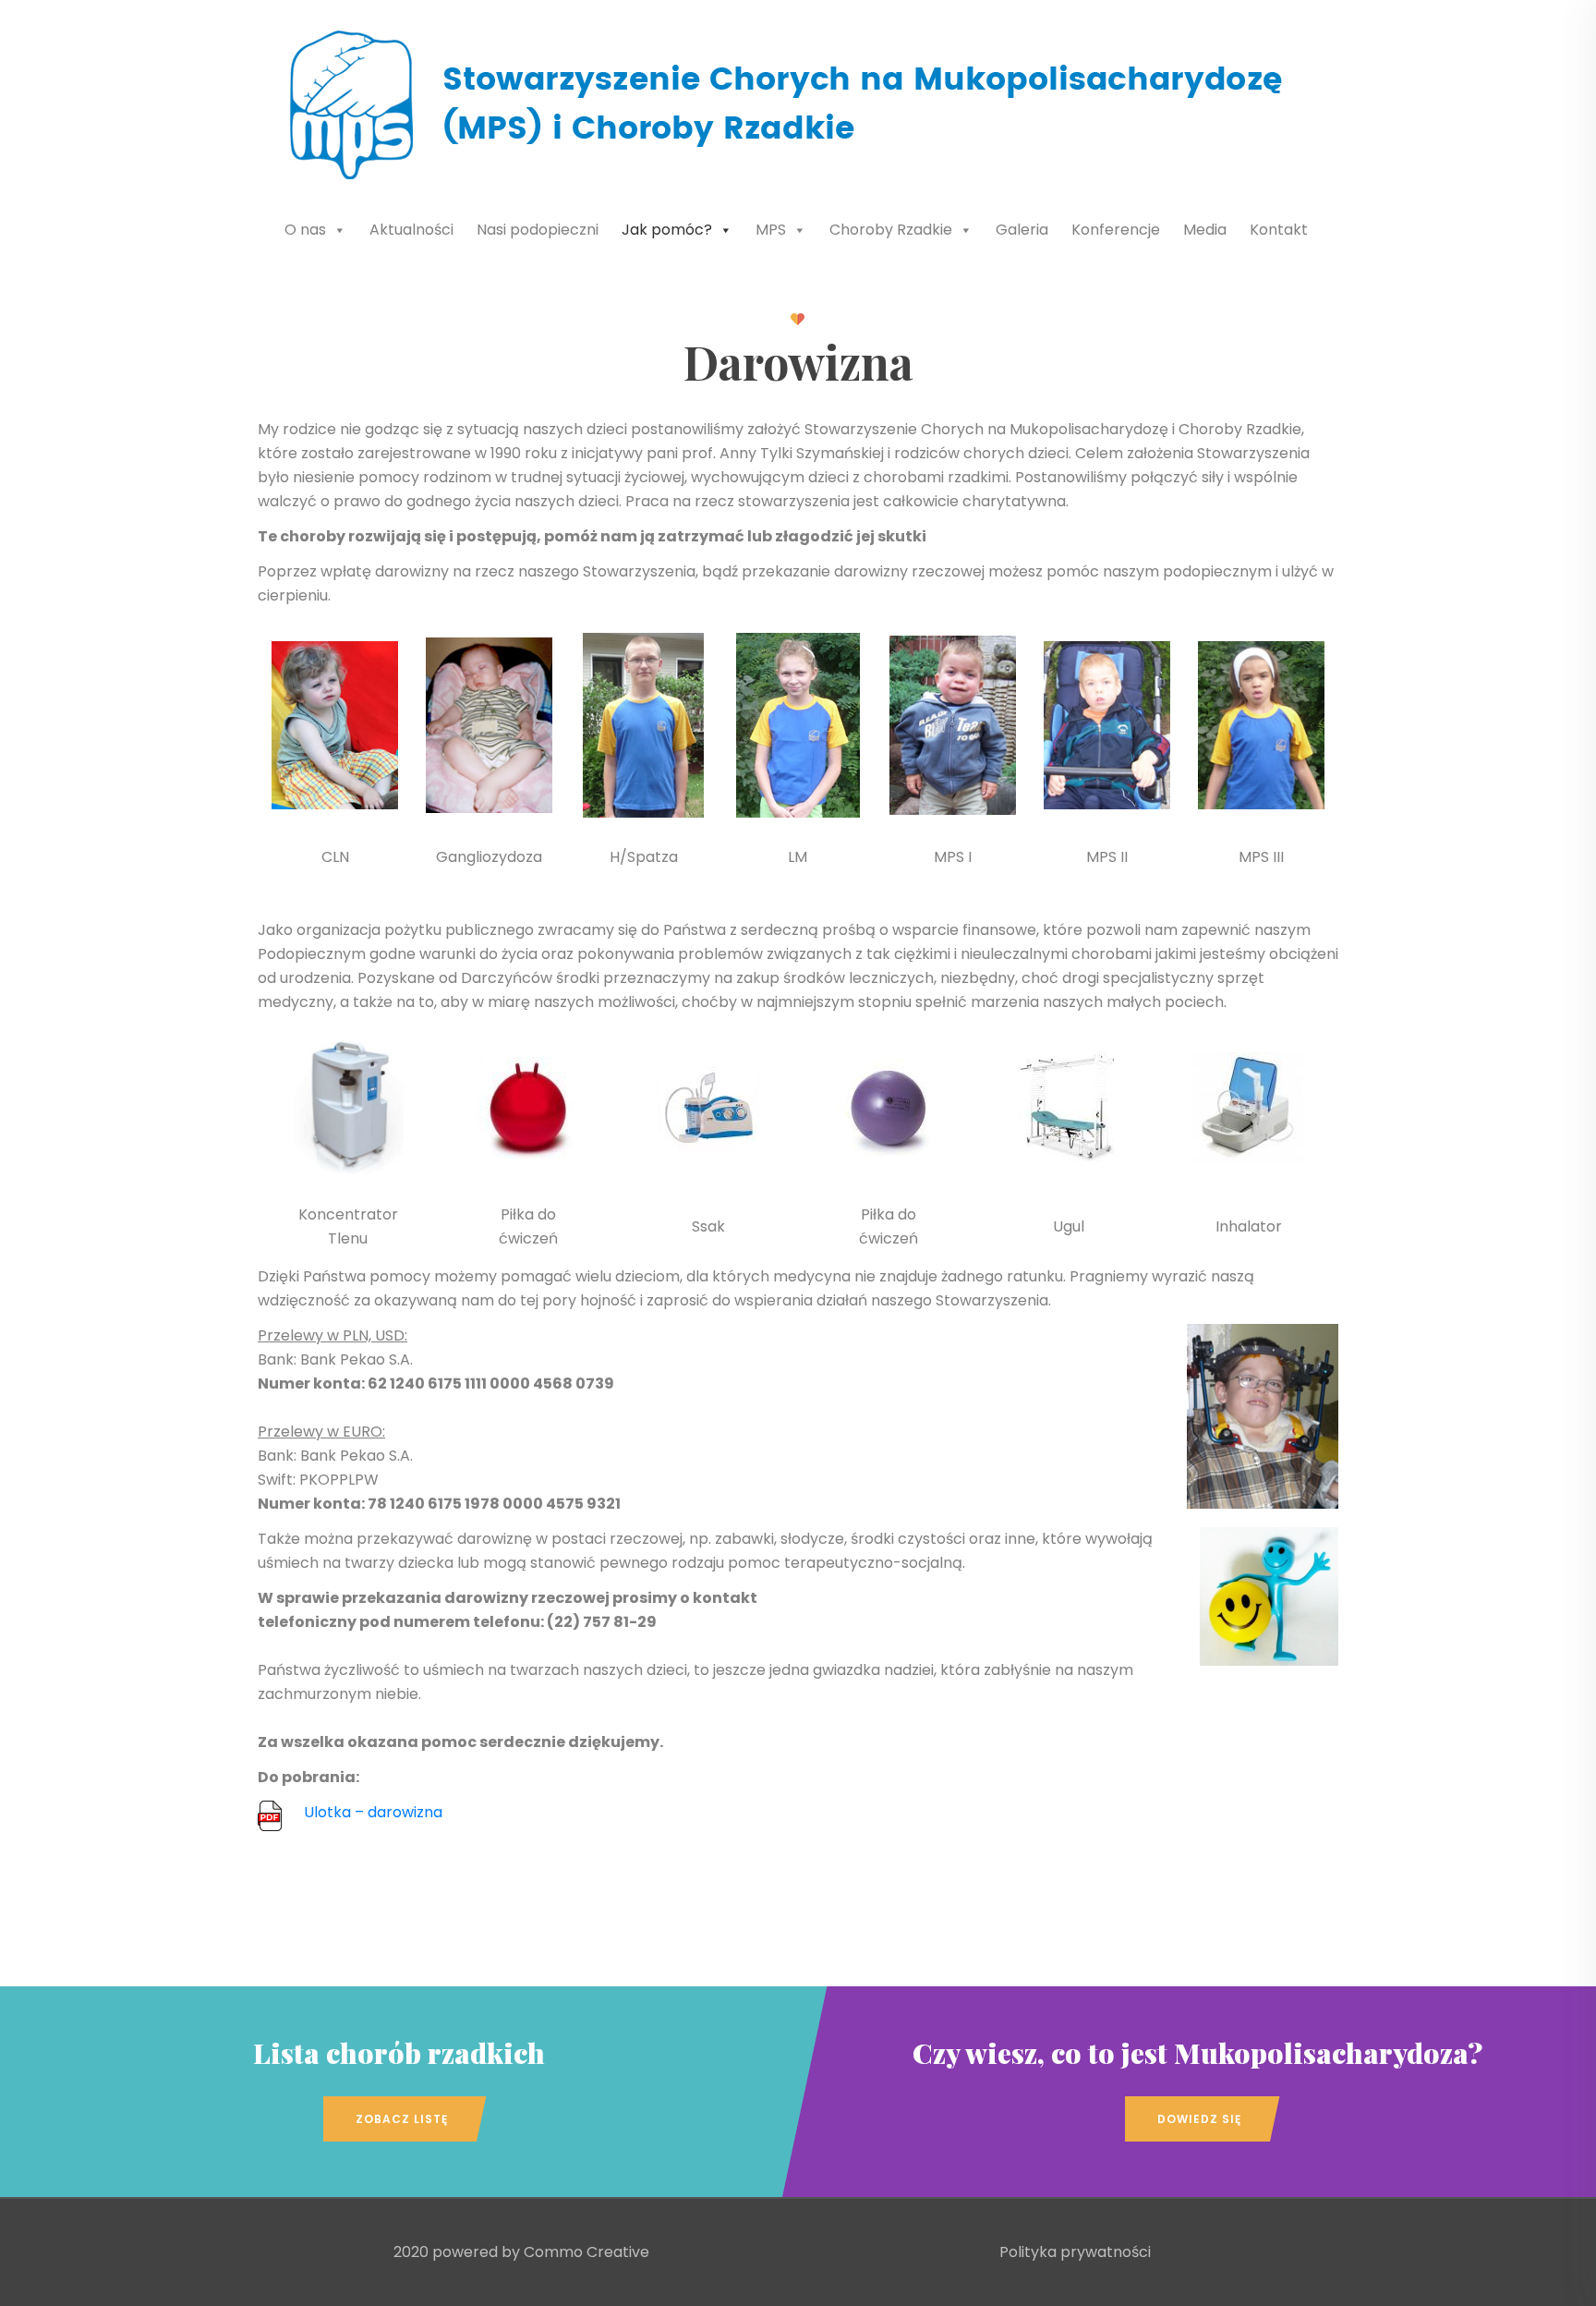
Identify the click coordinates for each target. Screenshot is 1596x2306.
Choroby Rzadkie (891, 230)
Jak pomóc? (667, 230)
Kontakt (1279, 230)
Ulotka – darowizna (373, 1812)
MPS (771, 230)
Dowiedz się (1199, 2119)
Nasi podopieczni (538, 230)
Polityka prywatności (1075, 2252)
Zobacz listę (402, 2119)
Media (1205, 230)
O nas (305, 230)
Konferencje (1116, 230)
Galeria (1022, 230)
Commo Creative (586, 2252)
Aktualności (411, 230)
